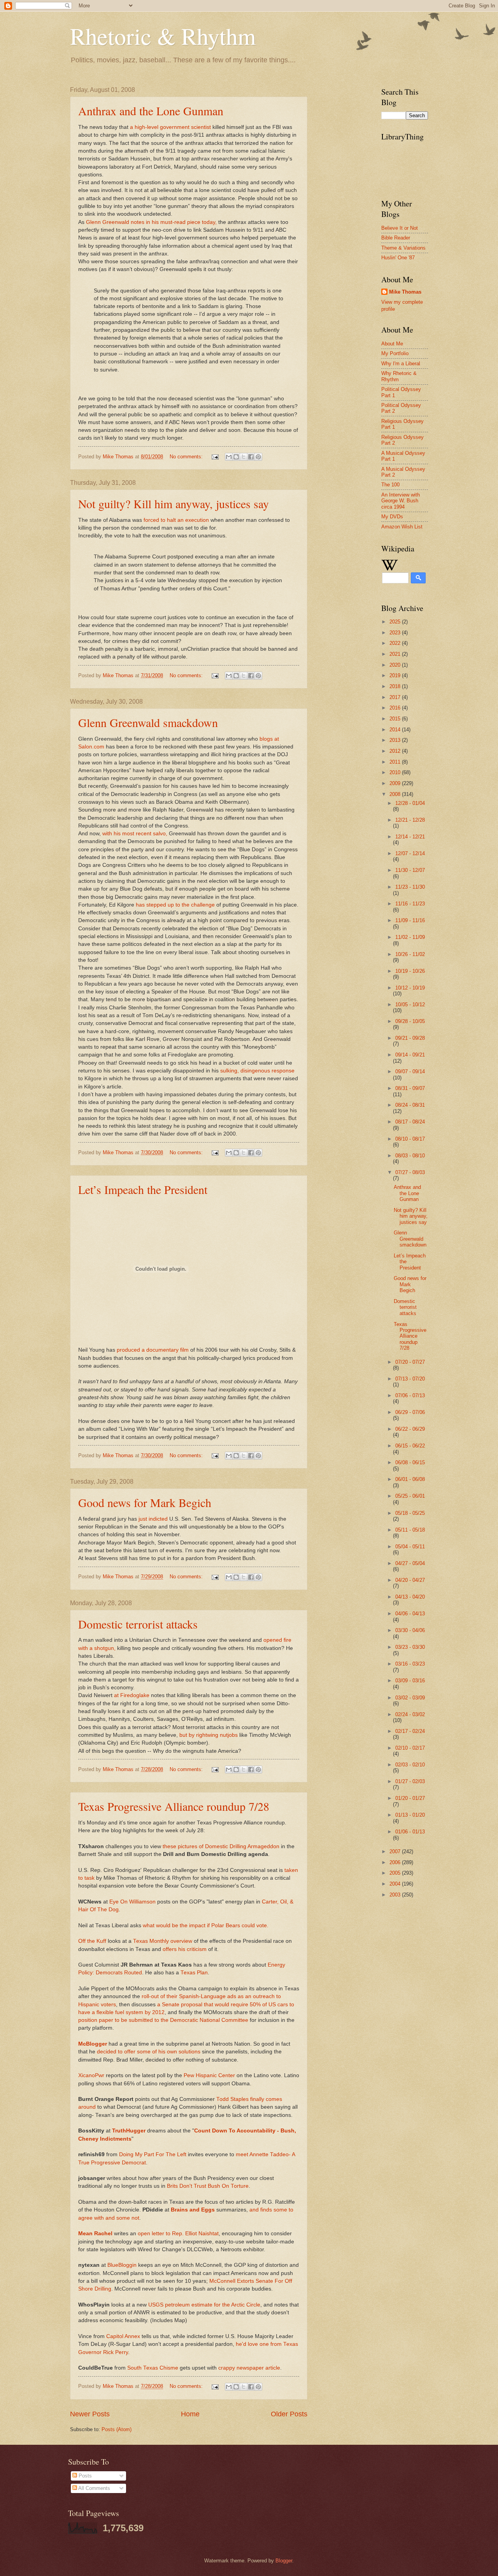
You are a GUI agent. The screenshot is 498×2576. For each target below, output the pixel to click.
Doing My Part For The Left (153, 2154)
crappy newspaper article (249, 2368)
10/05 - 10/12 (410, 1005)
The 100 (390, 485)
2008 (396, 794)
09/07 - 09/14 (410, 1071)
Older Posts (289, 2414)
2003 (396, 1895)
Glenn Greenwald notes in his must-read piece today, (152, 222)
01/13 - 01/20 (410, 1815)
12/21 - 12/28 (410, 820)
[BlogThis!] (236, 457)
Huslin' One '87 (398, 258)
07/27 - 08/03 (410, 1172)
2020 (396, 665)
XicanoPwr (91, 2075)
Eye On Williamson (132, 1902)
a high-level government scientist (171, 127)
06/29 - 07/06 (410, 1412)
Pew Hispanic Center (209, 2075)
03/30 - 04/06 (410, 1630)
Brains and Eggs (193, 2210)
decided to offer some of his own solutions (149, 2052)
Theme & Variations (403, 248)
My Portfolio (395, 353)
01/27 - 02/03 (410, 1781)
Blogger (284, 2561)
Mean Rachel (95, 2234)
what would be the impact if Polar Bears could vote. (206, 1925)
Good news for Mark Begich (145, 1502)
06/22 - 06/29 (410, 1429)
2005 (396, 1873)
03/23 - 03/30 (410, 1647)
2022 (396, 643)
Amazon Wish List (402, 527)
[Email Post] (215, 457)
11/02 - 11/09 (410, 937)
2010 (396, 772)
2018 (396, 686)
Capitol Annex (123, 2336)
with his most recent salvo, (136, 834)
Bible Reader (396, 238)
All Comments (94, 2488)
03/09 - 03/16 (410, 1681)
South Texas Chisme (153, 2368)
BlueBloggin (122, 2265)
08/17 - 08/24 (410, 1122)
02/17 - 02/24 (410, 1731)
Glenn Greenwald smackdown (148, 722)
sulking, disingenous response (257, 1071)
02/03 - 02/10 (410, 1765)
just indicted (154, 1519)
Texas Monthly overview (163, 1941)
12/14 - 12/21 (410, 837)
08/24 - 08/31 (410, 1105)
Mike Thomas (405, 292)
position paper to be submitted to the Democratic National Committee (163, 2020)
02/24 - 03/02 (410, 1714)
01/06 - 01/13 (410, 1832)
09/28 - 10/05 (410, 1021)
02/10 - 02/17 (410, 1748)
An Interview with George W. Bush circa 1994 (401, 501)
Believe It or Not (400, 228)
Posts (84, 2476)
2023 (396, 633)
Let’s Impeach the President (143, 1189)
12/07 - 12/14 (410, 853)
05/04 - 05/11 (410, 1547)
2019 (396, 675)
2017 (396, 697)
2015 (396, 719)
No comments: (187, 457)
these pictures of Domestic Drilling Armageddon (221, 1846)
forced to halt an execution (177, 520)
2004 (396, 1884)
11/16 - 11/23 (410, 904)
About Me (392, 344)
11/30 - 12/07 (410, 870)
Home (190, 2414)
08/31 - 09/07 (410, 1088)
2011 (396, 762)
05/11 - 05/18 (410, 1530)
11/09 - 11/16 (410, 920)
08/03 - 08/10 (410, 1156)
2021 (396, 654)
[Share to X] (244, 457)
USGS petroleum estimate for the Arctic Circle (204, 2305)
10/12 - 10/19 (410, 988)
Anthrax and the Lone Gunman (151, 111)
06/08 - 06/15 (410, 1462)
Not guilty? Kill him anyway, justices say (174, 504)
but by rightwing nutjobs (209, 1735)
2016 (396, 708)
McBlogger (93, 2044)
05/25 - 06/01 (410, 1496)
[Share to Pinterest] (258, 457)
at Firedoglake (132, 1695)
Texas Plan (194, 1973)
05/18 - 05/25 (410, 1513)
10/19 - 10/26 (410, 971)
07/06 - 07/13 (410, 1395)
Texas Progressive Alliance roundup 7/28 (174, 1806)
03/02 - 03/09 (410, 1698)
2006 (396, 1862)
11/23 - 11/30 (410, 887)
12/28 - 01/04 (410, 803)
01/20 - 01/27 (410, 1798)
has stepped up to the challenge (176, 905)
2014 (396, 730)
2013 (396, 740)
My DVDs (392, 517)
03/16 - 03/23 (410, 1664)
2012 (396, 751)
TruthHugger (129, 2131)
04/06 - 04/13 (410, 1614)
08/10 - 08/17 (410, 1139)
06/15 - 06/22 (410, 1446)
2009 (396, 783)
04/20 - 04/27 (410, 1580)
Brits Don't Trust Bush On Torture (208, 2186)
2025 (396, 622)
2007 (396, 1851)
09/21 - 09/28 (410, 1038)
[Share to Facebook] (251, 457)
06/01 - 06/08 (410, 1479)
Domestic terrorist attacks (138, 1624)
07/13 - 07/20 (410, 1379)
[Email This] (229, 457)
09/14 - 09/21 (410, 1055)
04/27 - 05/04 (410, 1563)
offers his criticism (185, 1949)
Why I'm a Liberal (401, 364)
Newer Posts (90, 2414)
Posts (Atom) (117, 2429)
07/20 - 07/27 (410, 1362)
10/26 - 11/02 (410, 954)
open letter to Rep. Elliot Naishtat (178, 2234)
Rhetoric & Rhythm (163, 36)
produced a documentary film (153, 1350)
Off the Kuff (92, 1941)
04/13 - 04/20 (410, 1597)
